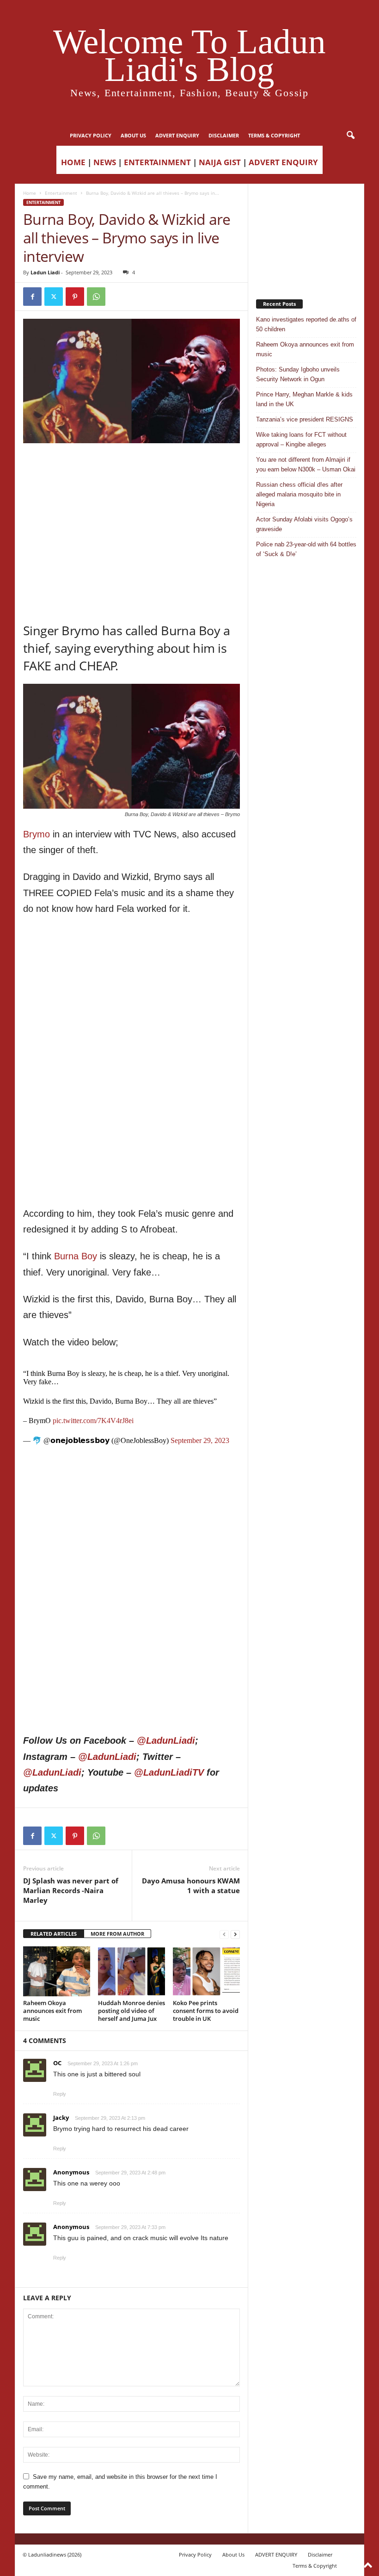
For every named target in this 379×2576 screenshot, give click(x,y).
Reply (60, 2094)
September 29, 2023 (200, 1440)
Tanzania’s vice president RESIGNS (305, 419)
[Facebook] (32, 297)
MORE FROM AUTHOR (117, 1934)
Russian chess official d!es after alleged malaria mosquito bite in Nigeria (299, 494)
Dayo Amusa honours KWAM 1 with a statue (191, 1886)
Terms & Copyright (274, 135)
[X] (54, 297)
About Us (133, 135)
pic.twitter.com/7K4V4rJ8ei (93, 1421)
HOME (73, 162)
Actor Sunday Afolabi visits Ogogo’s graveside (304, 524)
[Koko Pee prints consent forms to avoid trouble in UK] (206, 1971)
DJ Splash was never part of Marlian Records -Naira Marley (71, 1890)
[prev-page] (224, 1934)
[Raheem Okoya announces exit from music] (57, 1971)
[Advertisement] (132, 467)
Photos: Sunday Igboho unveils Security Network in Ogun (298, 374)
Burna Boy (76, 1256)
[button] (350, 136)
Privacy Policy (91, 135)
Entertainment (61, 193)
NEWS (105, 162)
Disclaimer (224, 135)
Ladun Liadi (45, 272)
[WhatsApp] (96, 297)
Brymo (37, 834)
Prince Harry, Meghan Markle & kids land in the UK (304, 399)
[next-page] (235, 1934)
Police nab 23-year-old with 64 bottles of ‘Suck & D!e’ (306, 549)
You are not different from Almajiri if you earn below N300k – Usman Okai (306, 464)
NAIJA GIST (220, 162)
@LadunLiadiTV (169, 1772)
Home (30, 193)
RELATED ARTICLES (54, 1934)
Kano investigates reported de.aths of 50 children (306, 324)
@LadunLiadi (166, 1740)
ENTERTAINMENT (157, 162)
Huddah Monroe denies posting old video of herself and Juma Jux (131, 2011)
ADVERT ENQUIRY (177, 135)
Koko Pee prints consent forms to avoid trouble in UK (206, 2011)
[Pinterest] (75, 297)
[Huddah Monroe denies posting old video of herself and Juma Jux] (131, 1971)
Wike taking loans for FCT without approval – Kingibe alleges (301, 440)
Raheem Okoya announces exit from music (52, 2011)
